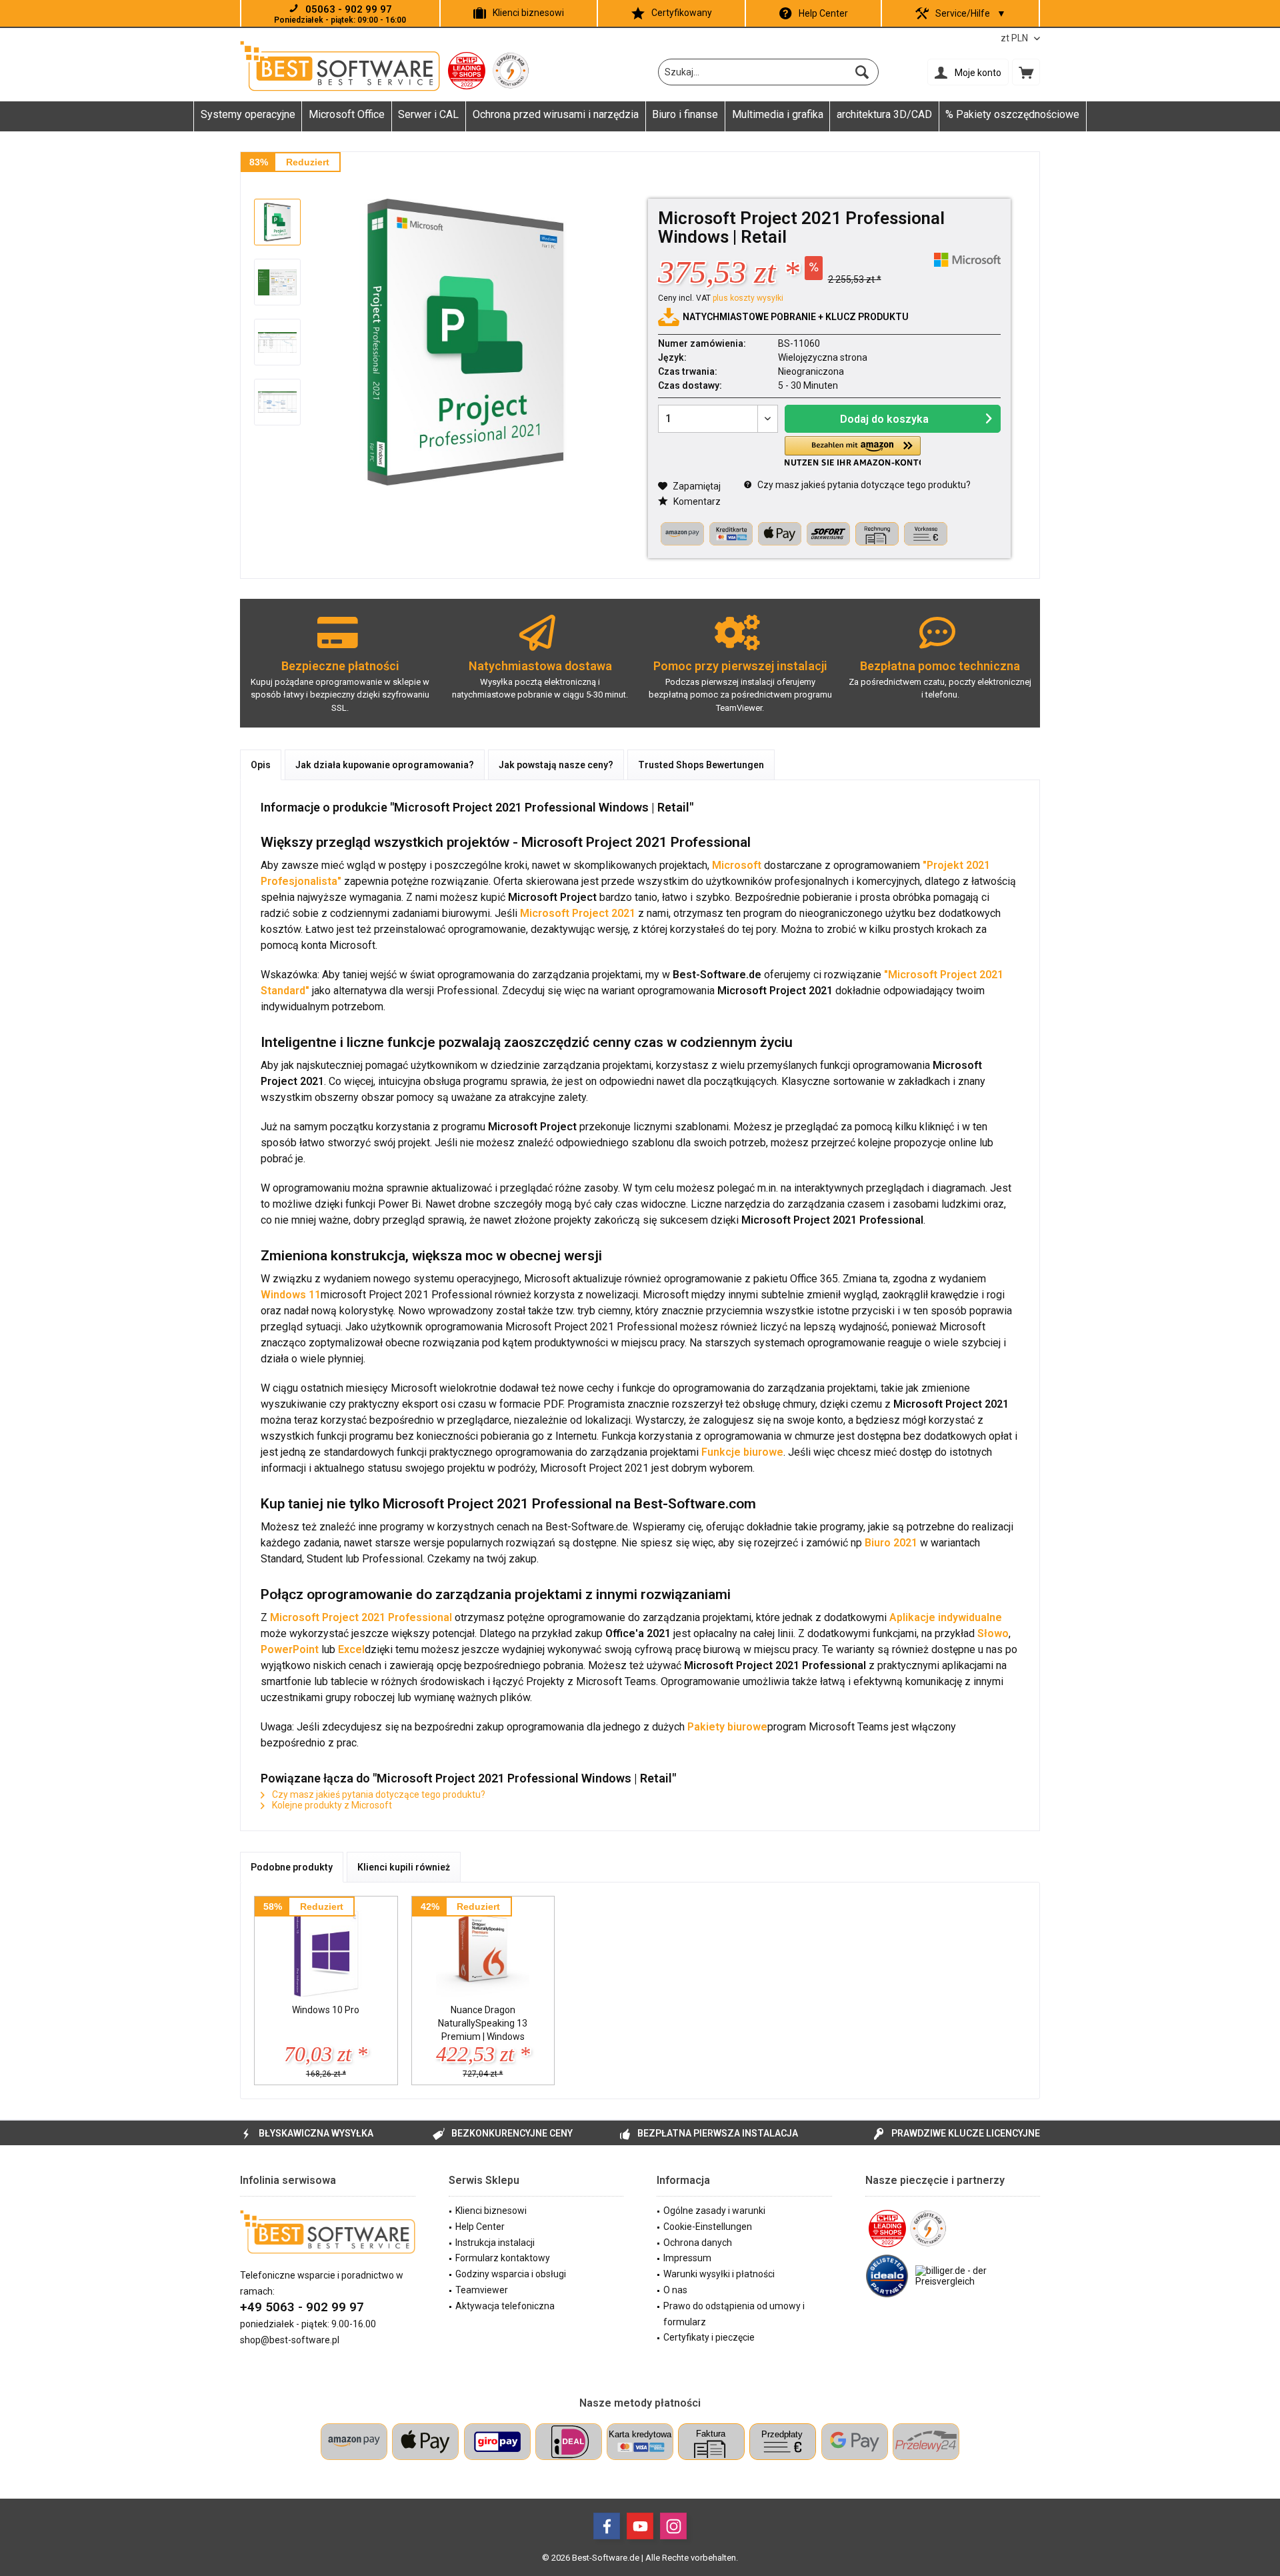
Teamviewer (482, 2290)
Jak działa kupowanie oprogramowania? (385, 765)
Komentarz (696, 501)
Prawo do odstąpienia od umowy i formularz (734, 2314)
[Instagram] (673, 2526)
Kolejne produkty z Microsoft (331, 1805)
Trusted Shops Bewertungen (701, 765)
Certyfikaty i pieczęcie (709, 2337)
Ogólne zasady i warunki (714, 2211)
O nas (675, 2290)
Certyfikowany (682, 13)
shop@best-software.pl (290, 2340)
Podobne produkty (292, 1867)
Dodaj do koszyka (884, 419)
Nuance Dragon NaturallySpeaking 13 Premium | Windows (483, 2023)
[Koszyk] (1026, 72)
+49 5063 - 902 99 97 (302, 2307)
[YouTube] (640, 2526)
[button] (853, 451)
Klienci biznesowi (528, 13)
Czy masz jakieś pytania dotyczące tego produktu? (863, 485)
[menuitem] (1026, 72)
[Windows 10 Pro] (326, 1950)
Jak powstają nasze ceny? (556, 765)
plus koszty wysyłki (748, 298)
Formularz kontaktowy (503, 2258)
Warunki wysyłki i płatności (719, 2274)
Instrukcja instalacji (495, 2243)
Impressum (687, 2258)
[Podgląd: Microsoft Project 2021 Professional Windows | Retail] (277, 222)
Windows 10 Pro (326, 2010)
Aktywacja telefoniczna (505, 2306)
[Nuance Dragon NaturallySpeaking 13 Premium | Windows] (483, 1950)
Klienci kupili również (404, 1867)
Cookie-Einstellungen (708, 2227)
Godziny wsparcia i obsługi (511, 2274)
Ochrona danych (698, 2243)
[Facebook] (607, 2526)
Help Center (823, 13)
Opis (261, 765)
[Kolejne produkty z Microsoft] (967, 260)
